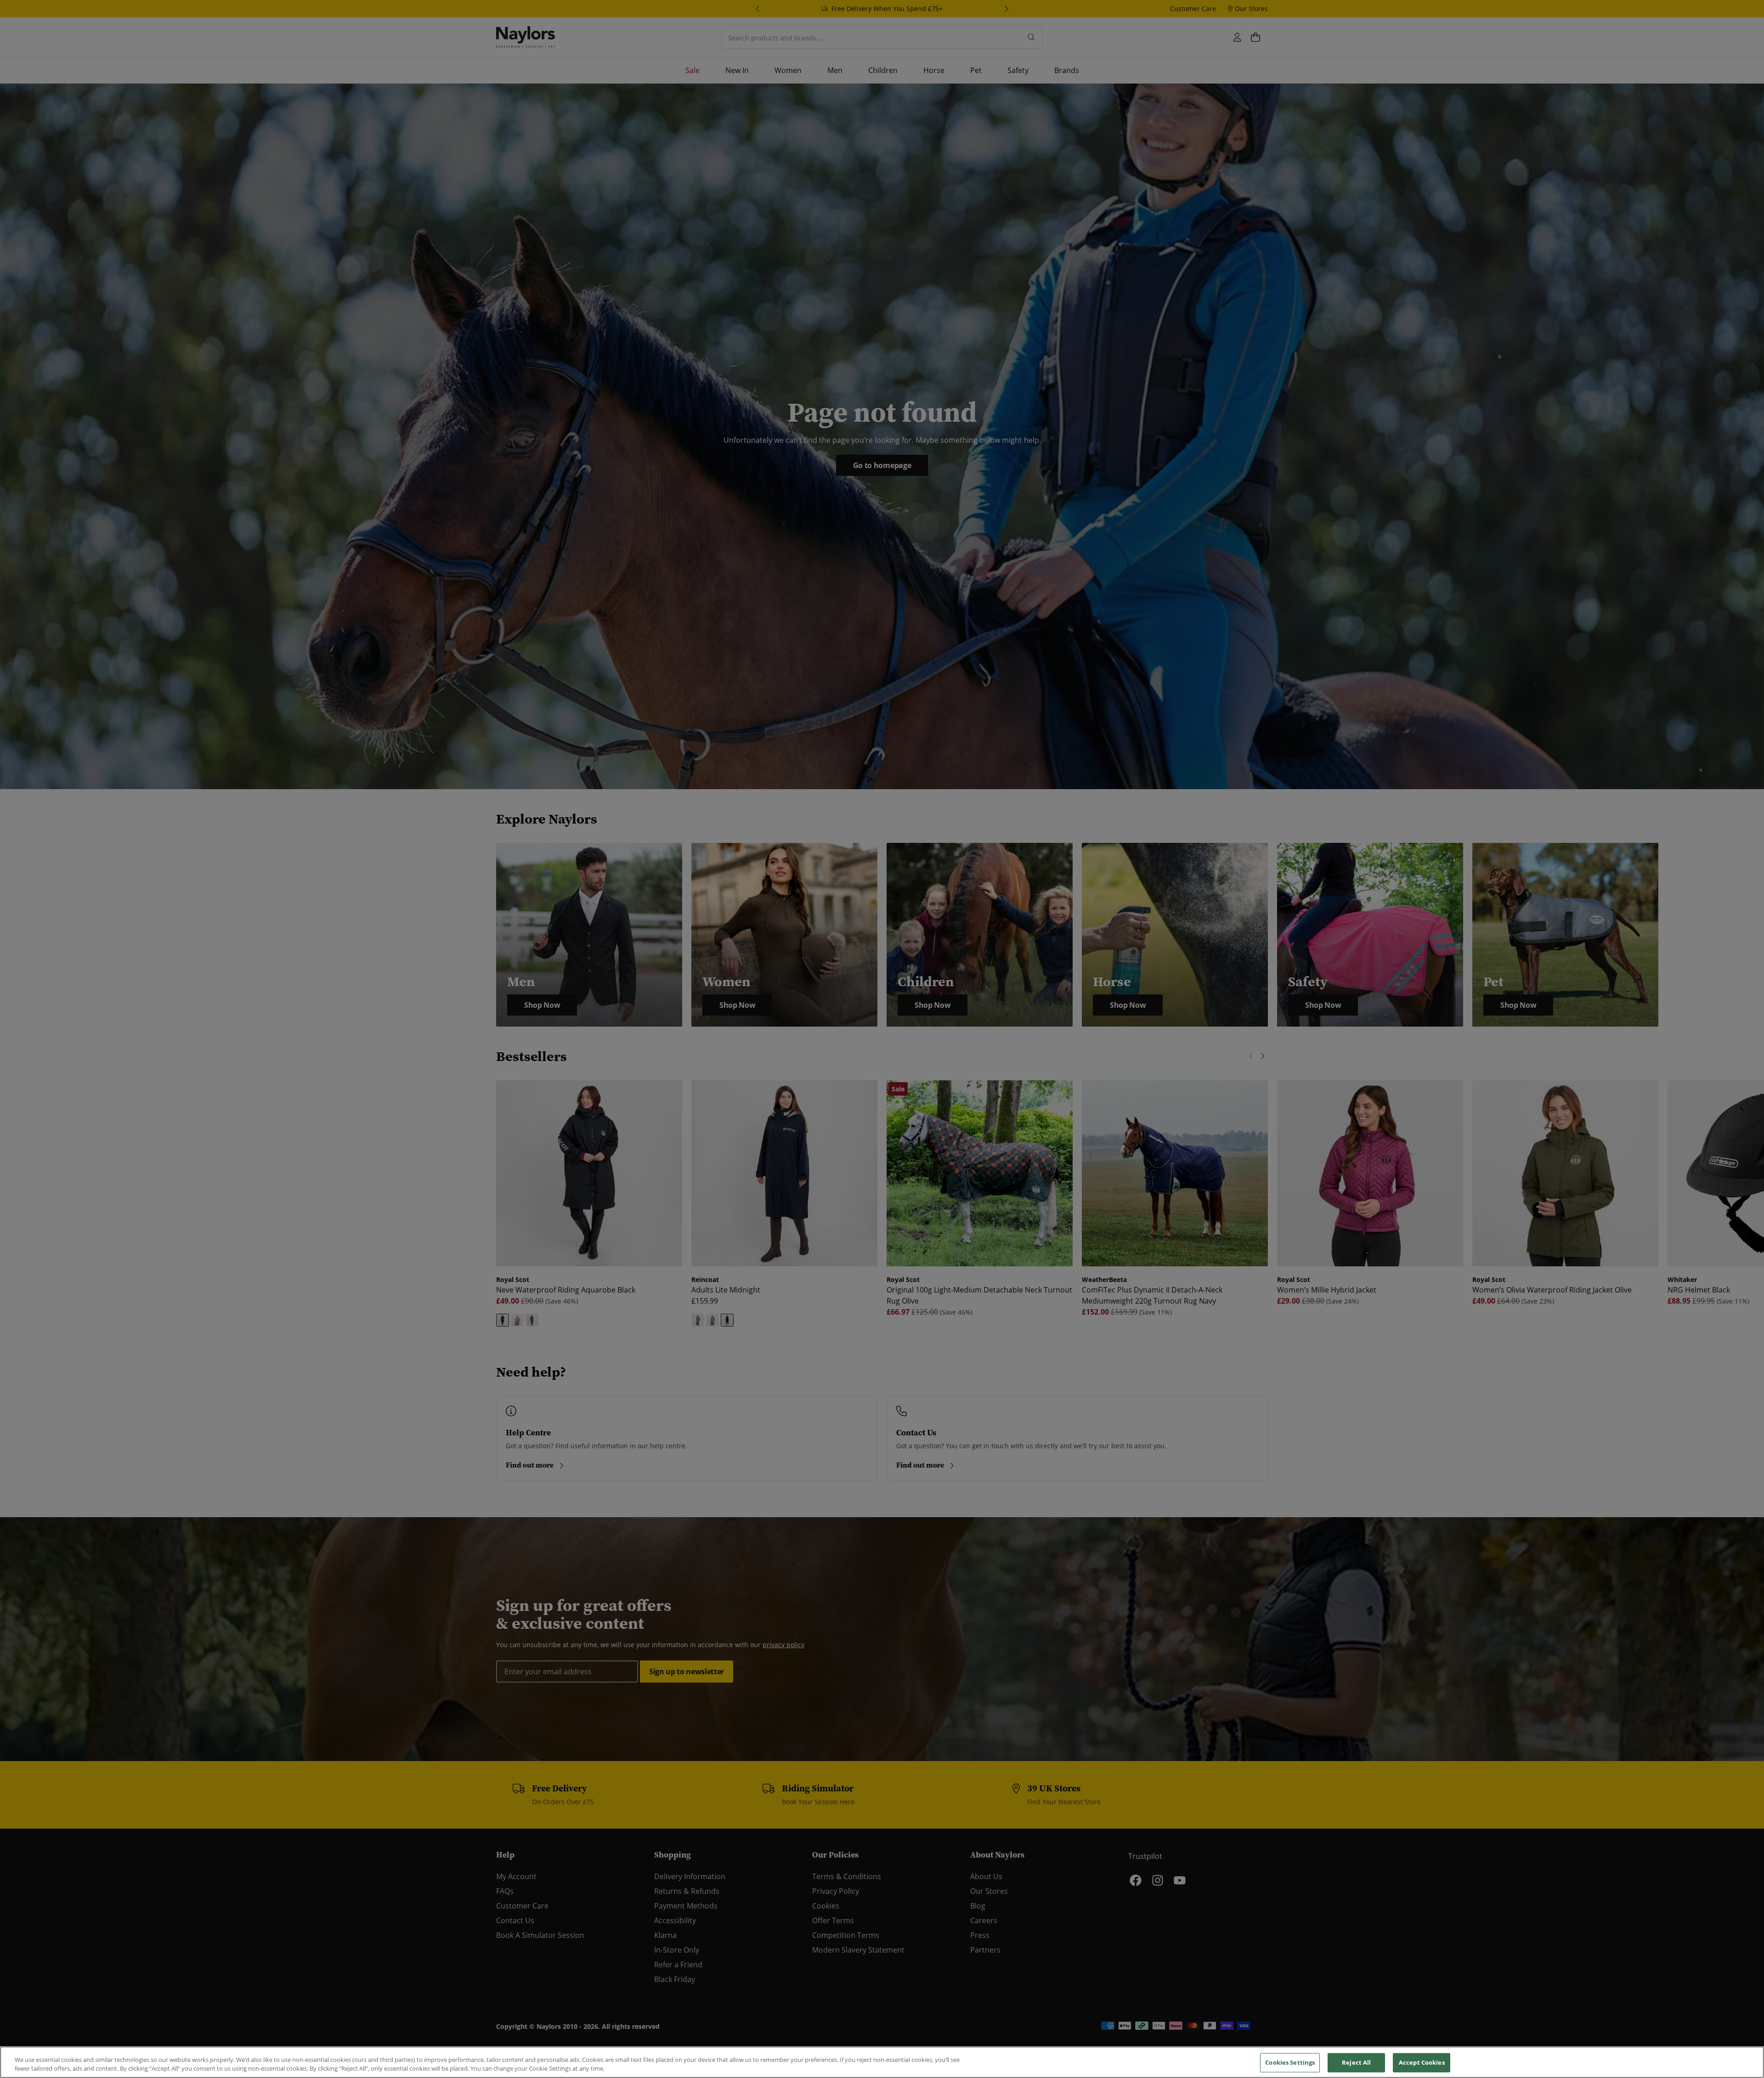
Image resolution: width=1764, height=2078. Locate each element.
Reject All (1356, 2062)
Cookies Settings (1290, 2062)
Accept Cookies (1422, 2062)
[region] (882, 2062)
